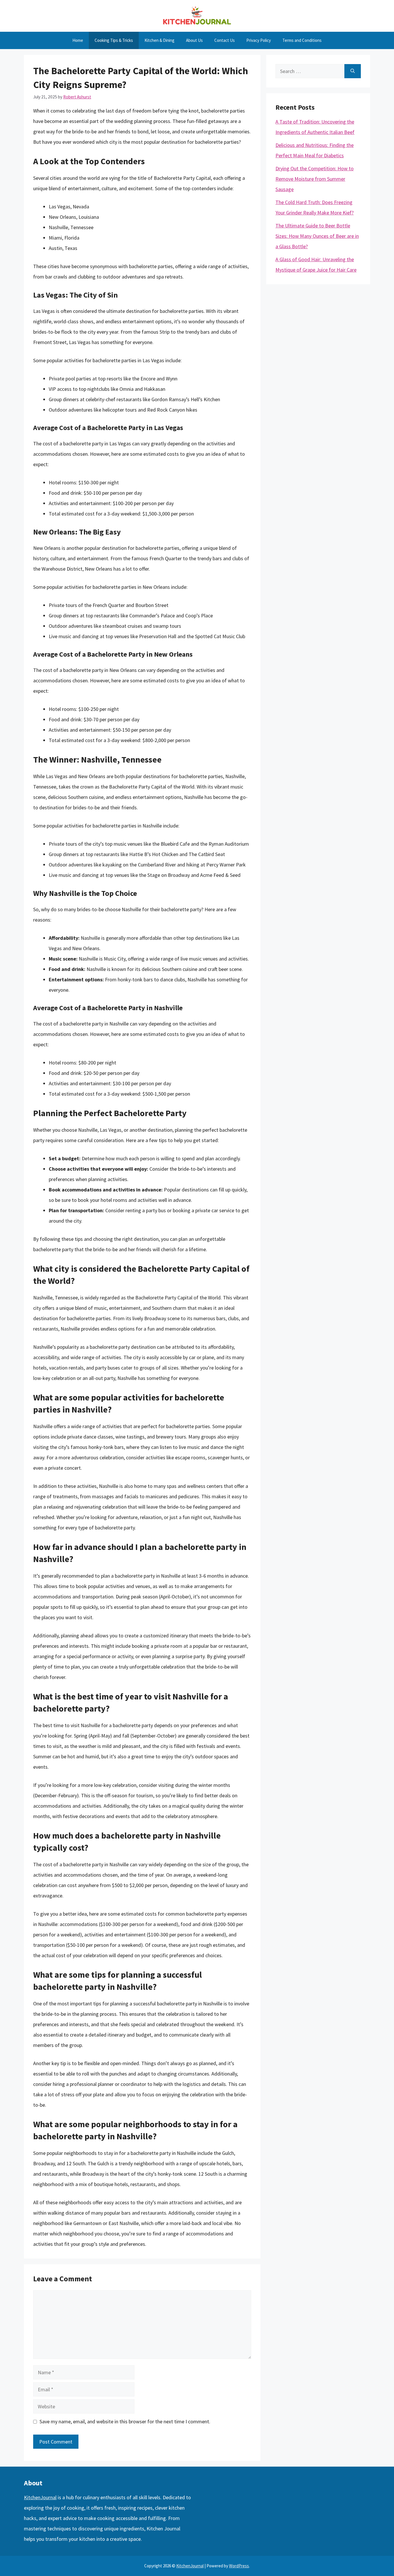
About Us (194, 40)
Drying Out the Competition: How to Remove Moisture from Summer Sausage (315, 179)
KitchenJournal (40, 2497)
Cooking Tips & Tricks (114, 40)
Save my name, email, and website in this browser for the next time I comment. (125, 2421)
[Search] (353, 71)
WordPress (239, 2566)
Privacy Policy (259, 40)
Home (78, 40)
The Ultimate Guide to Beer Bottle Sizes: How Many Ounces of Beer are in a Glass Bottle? (317, 236)
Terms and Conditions (302, 40)
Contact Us (225, 40)
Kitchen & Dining (160, 40)
